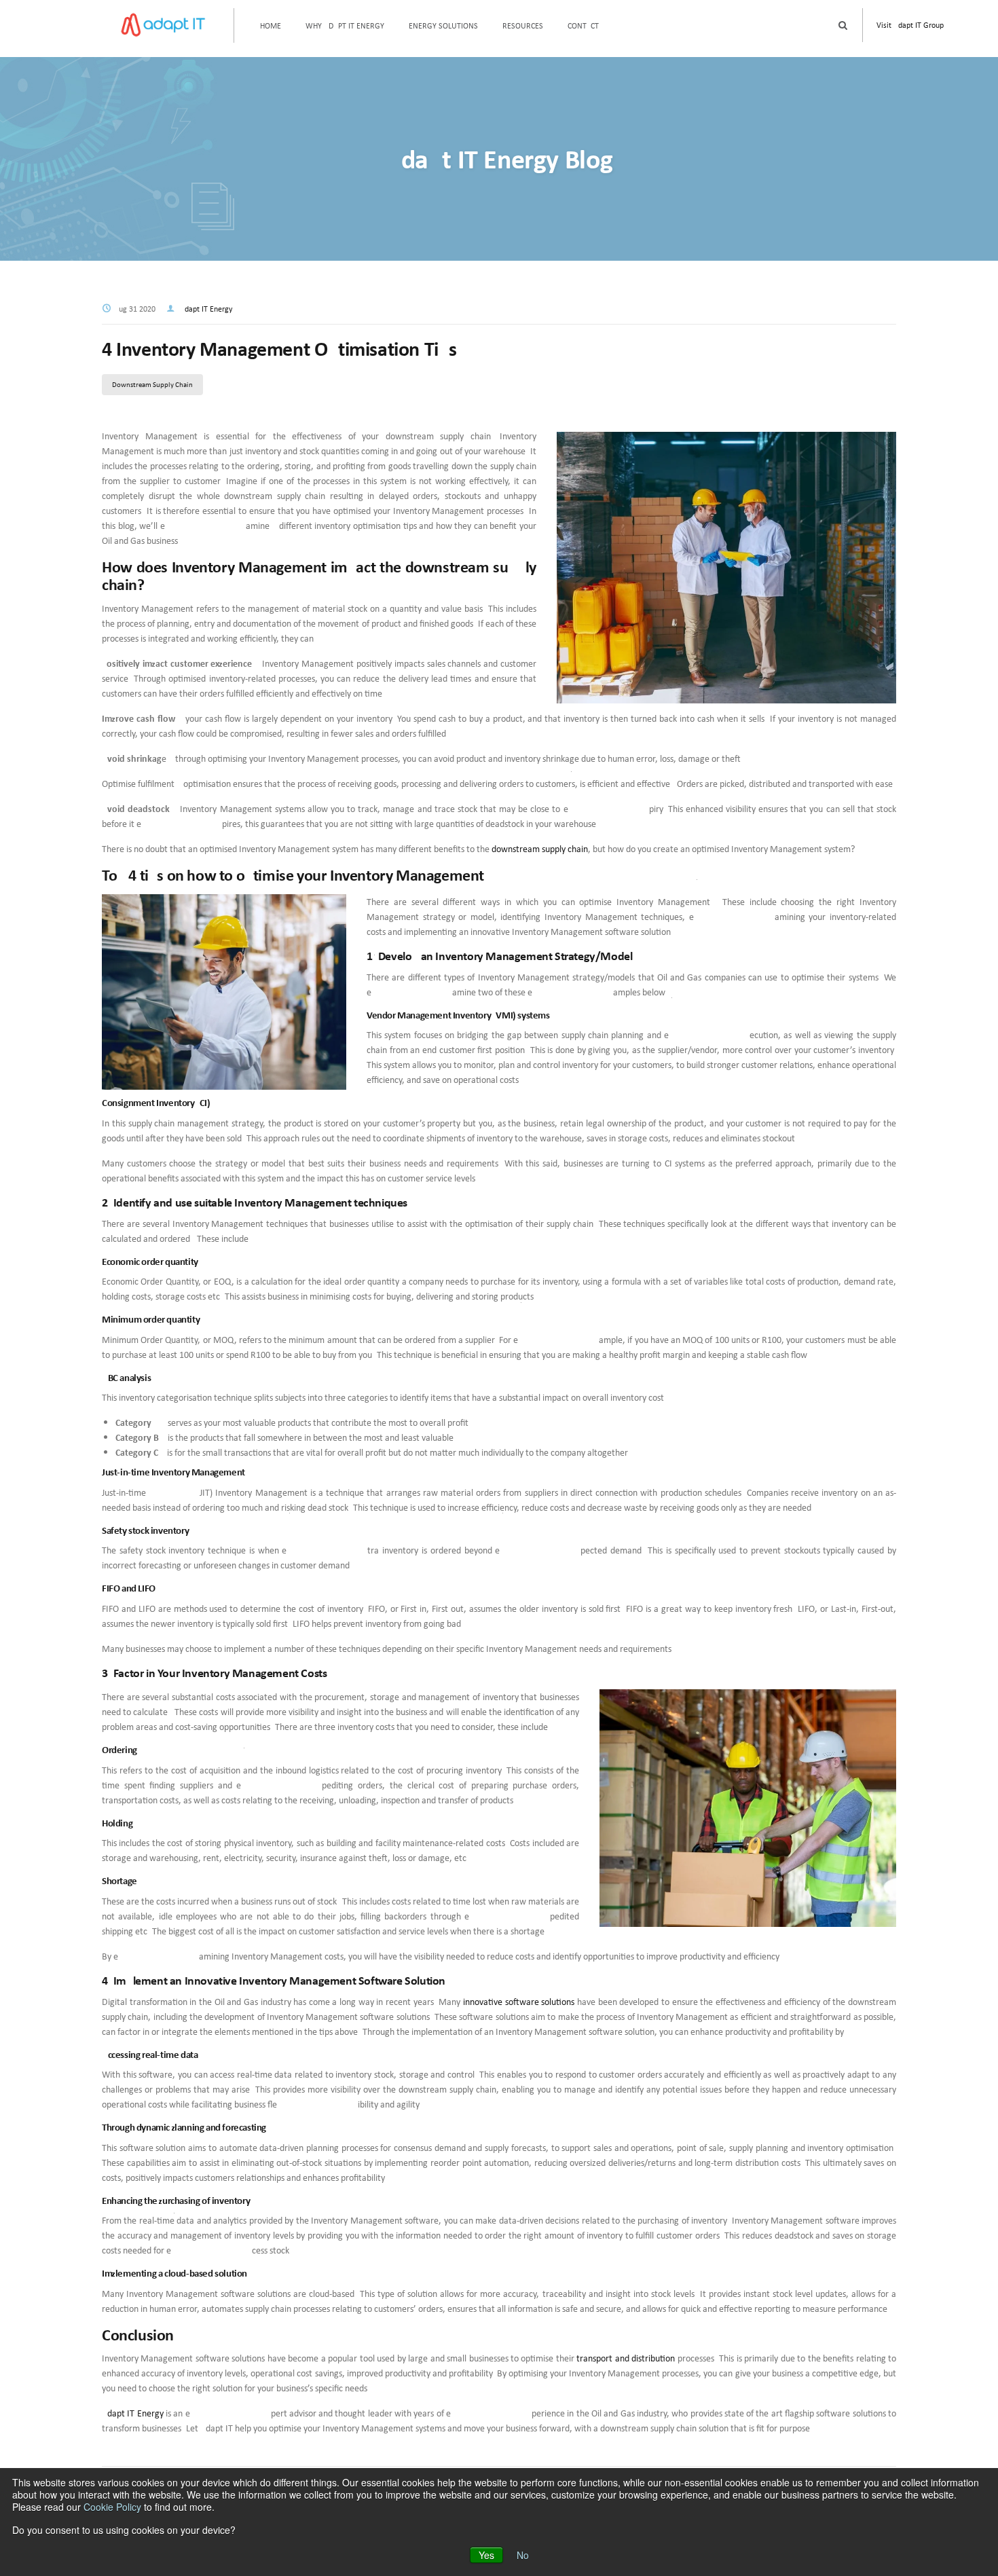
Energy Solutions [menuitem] (443, 25)
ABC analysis (127, 1377)
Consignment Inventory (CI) (156, 1102)
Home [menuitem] (271, 25)
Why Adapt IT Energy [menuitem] (345, 25)
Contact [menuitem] (583, 25)
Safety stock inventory (145, 1530)
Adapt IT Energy (206, 309)
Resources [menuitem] (523, 25)
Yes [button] (486, 2555)
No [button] (523, 2555)
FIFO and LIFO (129, 1588)
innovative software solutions (519, 2002)
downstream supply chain (540, 849)
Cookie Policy (112, 2507)
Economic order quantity (151, 1261)
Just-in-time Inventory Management (173, 1472)
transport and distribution (626, 2358)
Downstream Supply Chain (152, 384)
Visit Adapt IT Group (910, 25)
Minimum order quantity (152, 1319)
